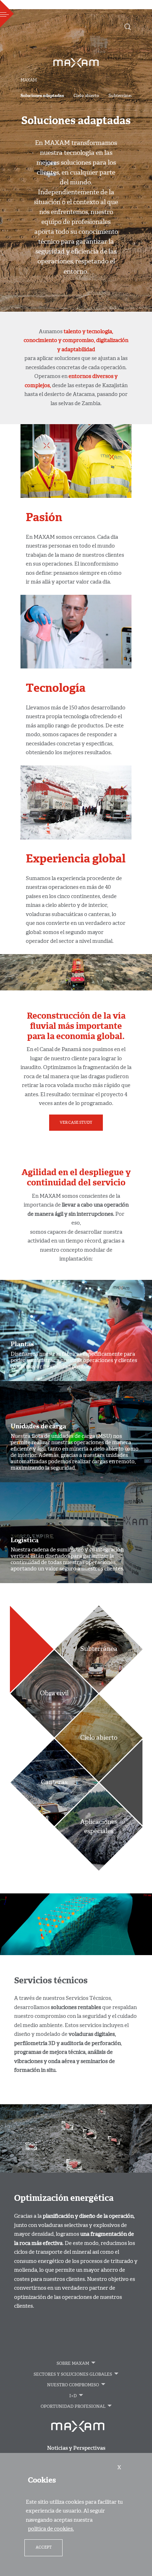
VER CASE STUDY (76, 1123)
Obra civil (54, 1693)
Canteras (54, 1782)
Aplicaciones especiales (98, 1827)
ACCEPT (44, 2548)
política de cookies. (51, 2529)
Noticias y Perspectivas (76, 2449)
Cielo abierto (86, 96)
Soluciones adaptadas (42, 96)
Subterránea (121, 96)
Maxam (29, 80)
